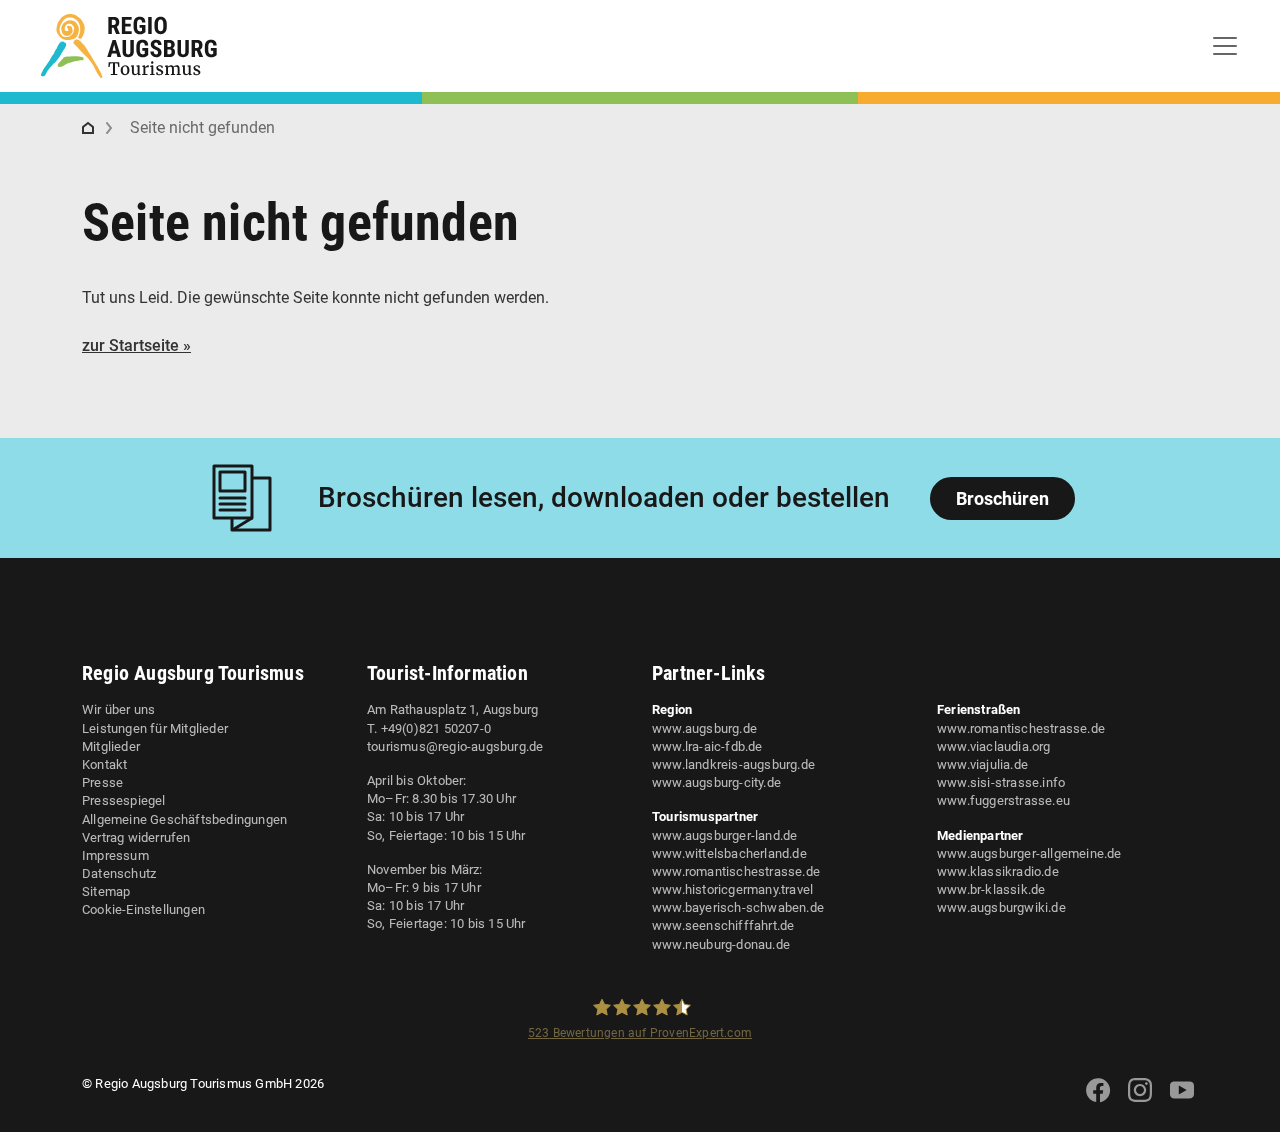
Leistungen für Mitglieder (155, 728)
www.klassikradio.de (998, 871)
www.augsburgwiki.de (1001, 907)
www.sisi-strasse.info (1001, 782)
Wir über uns (118, 709)
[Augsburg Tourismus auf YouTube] (1182, 1102)
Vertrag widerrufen (136, 837)
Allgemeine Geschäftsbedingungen (184, 819)
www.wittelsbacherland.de (729, 853)
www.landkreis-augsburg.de (733, 764)
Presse (102, 782)
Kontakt (104, 764)
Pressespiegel (124, 800)
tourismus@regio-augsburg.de (455, 746)
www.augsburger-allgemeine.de (1029, 853)
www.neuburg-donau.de (721, 944)
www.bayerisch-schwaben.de (738, 907)
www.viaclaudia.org (994, 746)
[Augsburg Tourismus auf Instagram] (1140, 1102)
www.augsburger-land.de (724, 835)
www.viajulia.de (982, 764)
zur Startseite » (136, 345)
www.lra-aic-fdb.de (707, 746)
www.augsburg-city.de (716, 782)
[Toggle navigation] (1225, 46)
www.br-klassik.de (991, 889)
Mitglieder (111, 746)
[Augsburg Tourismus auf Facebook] (1098, 1102)
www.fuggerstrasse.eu (1003, 800)
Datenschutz (119, 873)
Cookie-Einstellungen (143, 909)
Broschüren (1002, 498)
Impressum (115, 855)
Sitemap (106, 891)
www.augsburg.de (704, 728)
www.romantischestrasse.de (736, 871)
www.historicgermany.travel (732, 889)
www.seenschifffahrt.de (723, 925)
